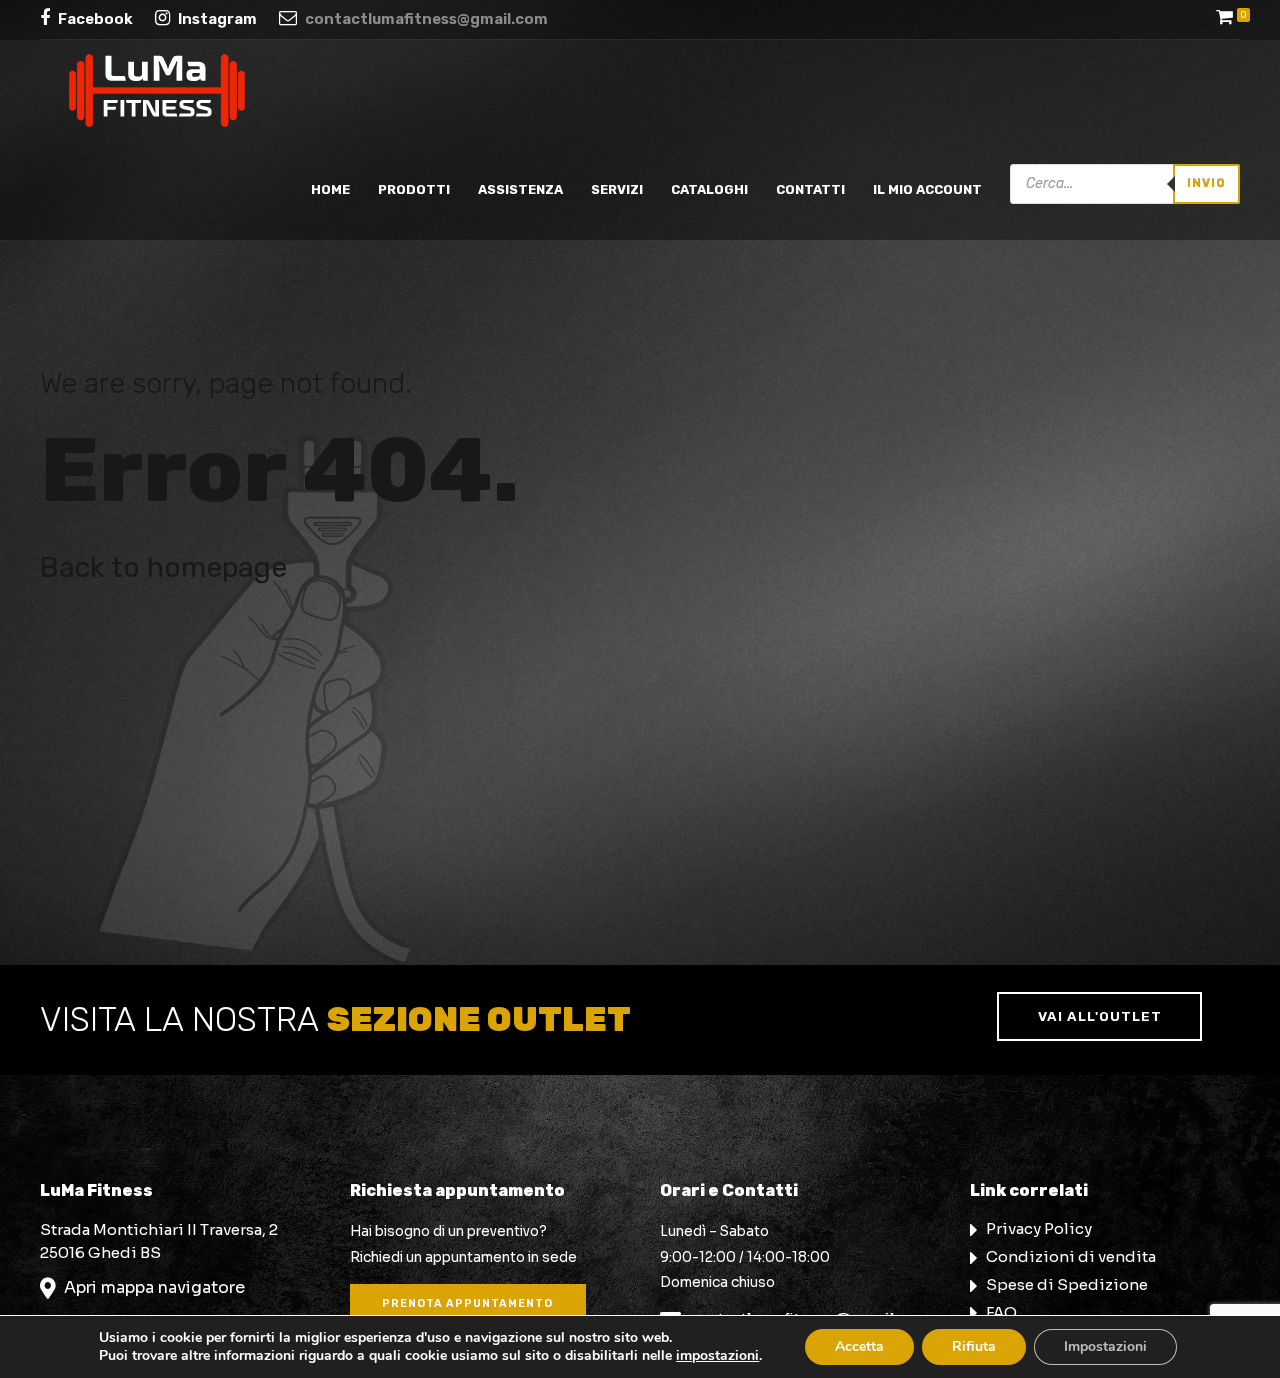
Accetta (859, 1346)
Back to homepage (163, 567)
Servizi (617, 189)
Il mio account (927, 189)
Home (330, 189)
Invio (1206, 183)
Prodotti (414, 189)
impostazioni (717, 1356)
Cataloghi (709, 189)
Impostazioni (1105, 1346)
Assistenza (520, 189)
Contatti (810, 189)
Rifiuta (974, 1346)
